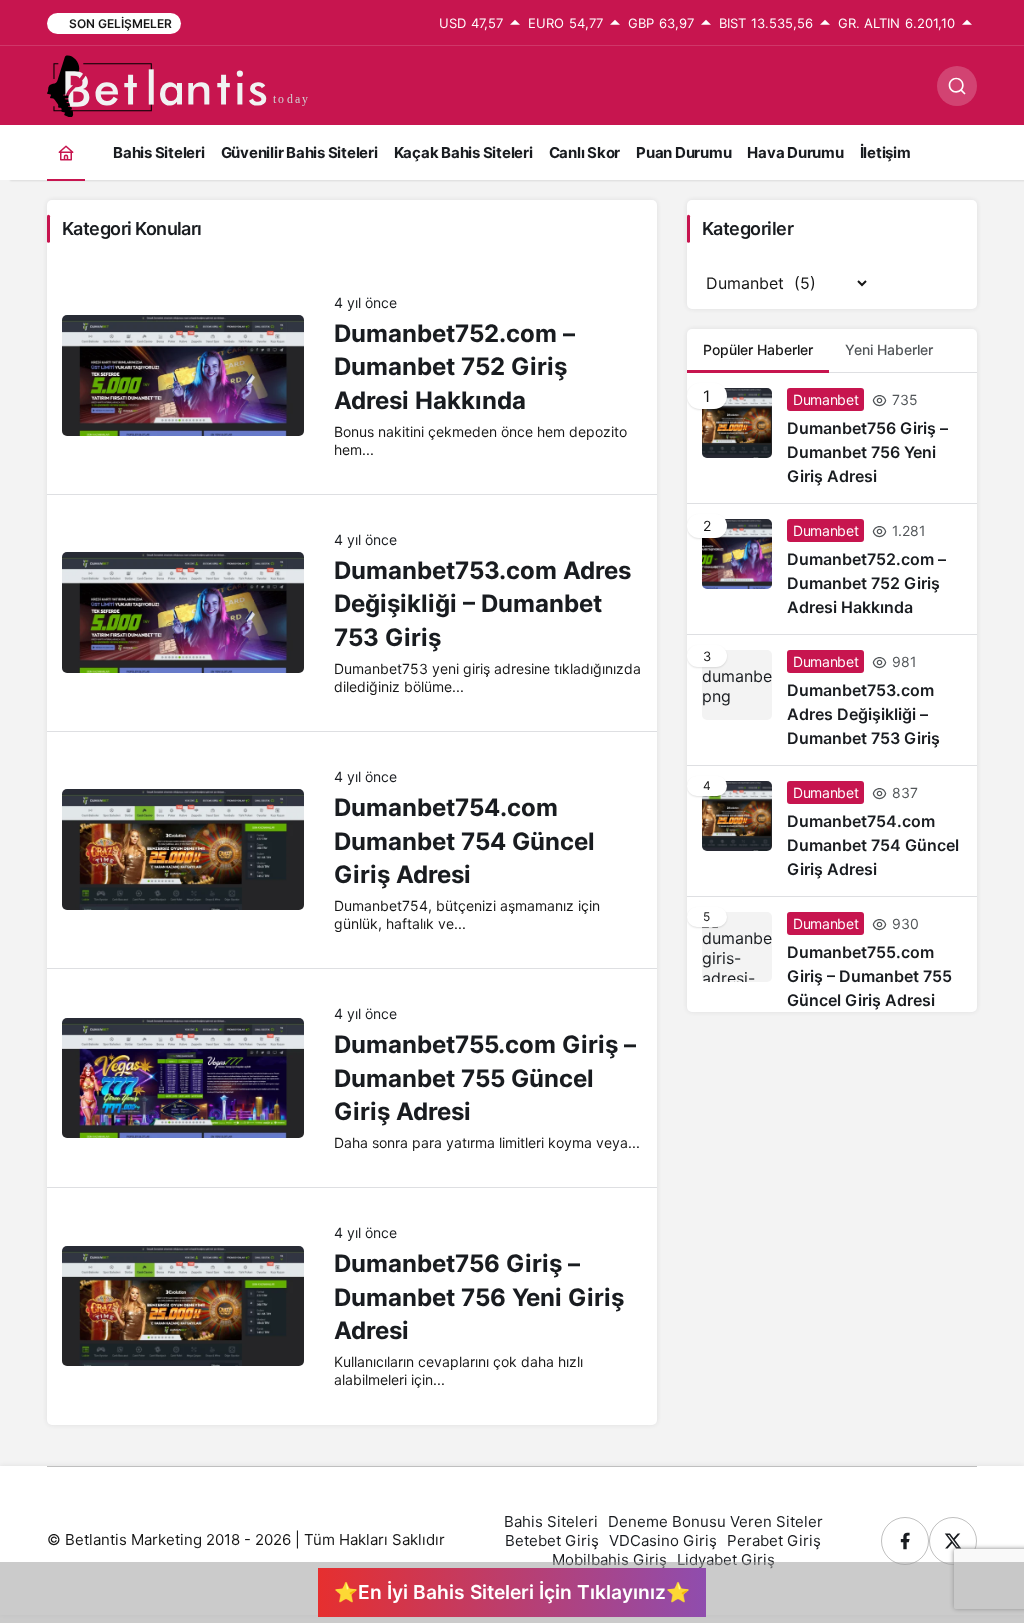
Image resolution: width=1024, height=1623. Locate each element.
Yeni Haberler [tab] (889, 349)
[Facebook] (905, 1541)
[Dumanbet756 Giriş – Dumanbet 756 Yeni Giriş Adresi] (832, 438)
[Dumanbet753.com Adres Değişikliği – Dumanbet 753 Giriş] (832, 700)
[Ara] (957, 86)
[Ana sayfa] (66, 152)
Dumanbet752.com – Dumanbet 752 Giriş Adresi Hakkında (454, 367)
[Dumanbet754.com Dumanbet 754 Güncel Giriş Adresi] (832, 831)
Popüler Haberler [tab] (758, 349)
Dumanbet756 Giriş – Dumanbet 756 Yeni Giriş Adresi (479, 1297)
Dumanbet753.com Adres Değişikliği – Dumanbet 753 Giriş (482, 604)
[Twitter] (953, 1541)
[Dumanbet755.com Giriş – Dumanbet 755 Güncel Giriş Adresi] (832, 954)
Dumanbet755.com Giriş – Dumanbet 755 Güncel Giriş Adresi (485, 1078)
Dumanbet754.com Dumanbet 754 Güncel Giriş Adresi (464, 841)
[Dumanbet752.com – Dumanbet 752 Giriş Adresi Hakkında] (832, 569)
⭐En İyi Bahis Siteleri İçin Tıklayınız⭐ (512, 1592)
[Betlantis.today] (182, 84)
